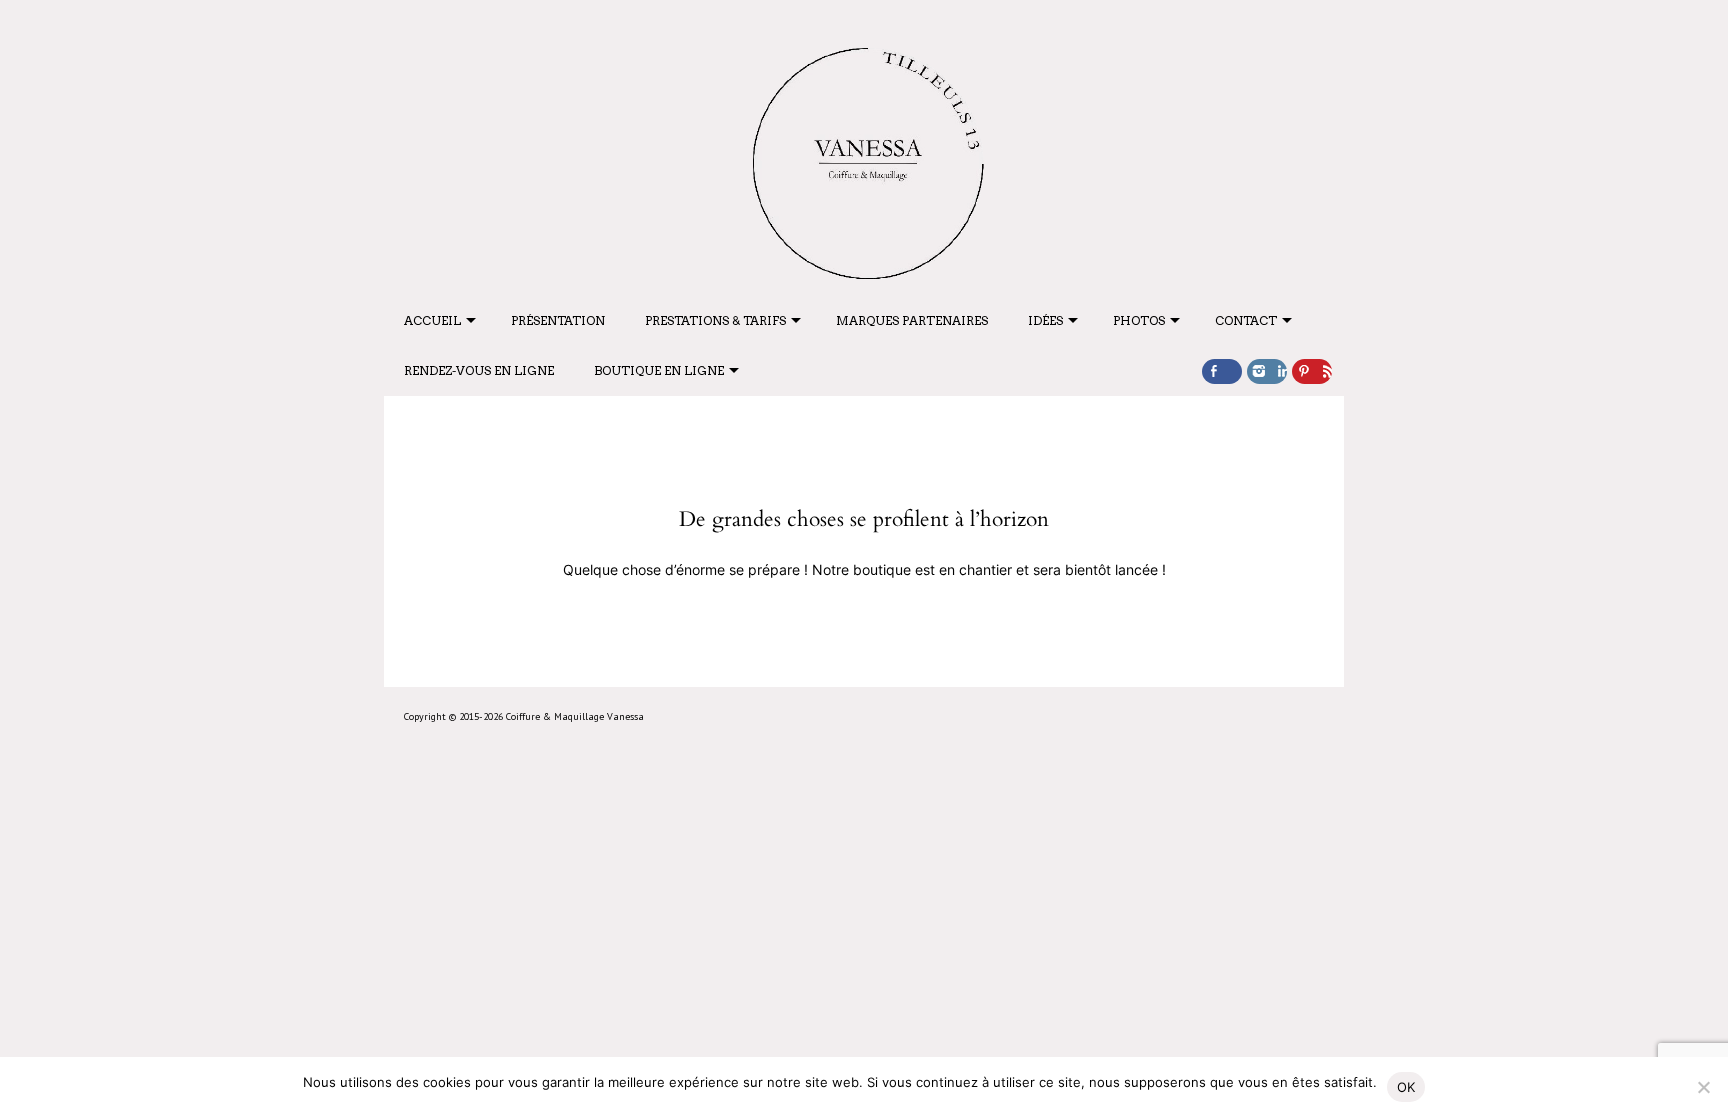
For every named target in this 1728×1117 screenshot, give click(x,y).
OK (1406, 1087)
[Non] (1703, 1087)
